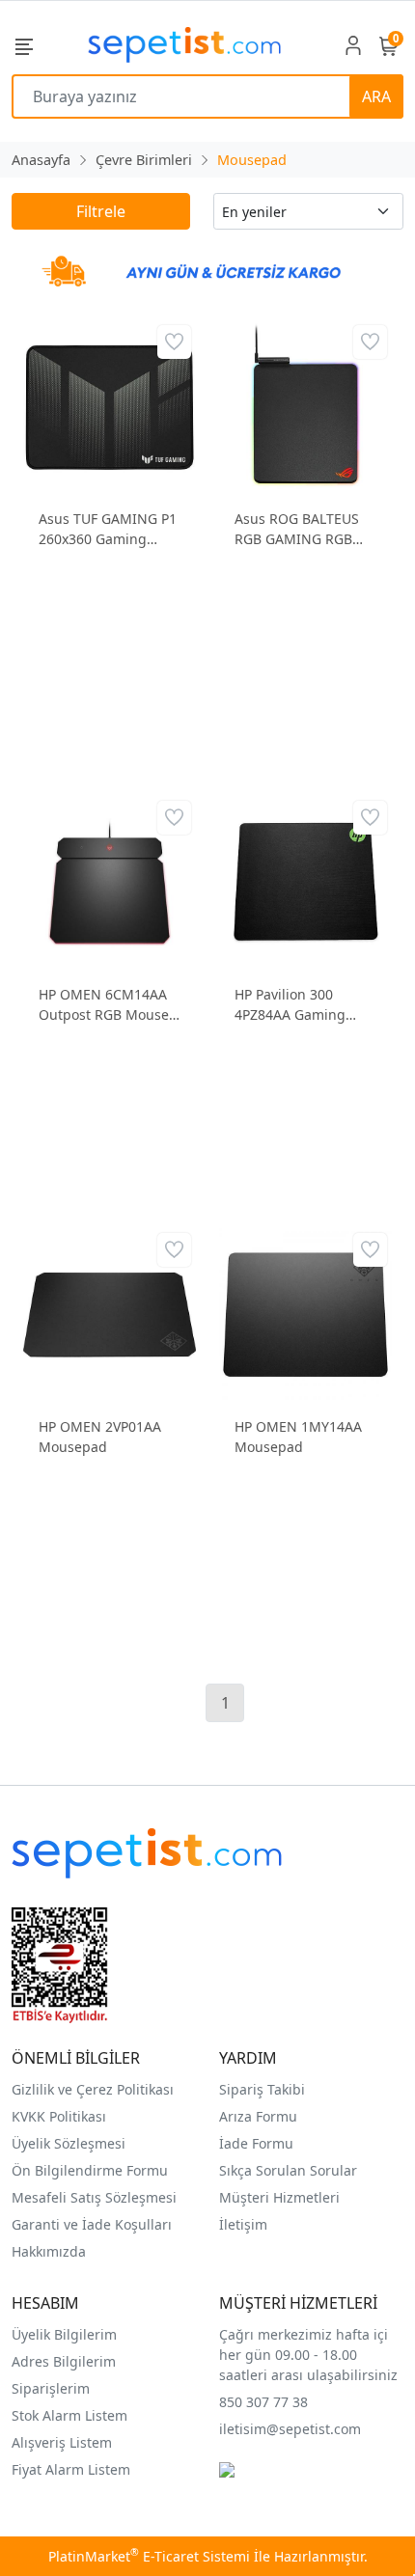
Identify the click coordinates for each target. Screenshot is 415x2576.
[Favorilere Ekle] (174, 342)
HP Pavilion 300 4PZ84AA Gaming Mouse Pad (290, 1005)
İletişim (243, 2224)
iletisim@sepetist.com (290, 2429)
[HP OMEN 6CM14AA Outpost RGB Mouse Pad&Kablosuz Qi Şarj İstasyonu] (110, 880)
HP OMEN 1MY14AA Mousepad (298, 1437)
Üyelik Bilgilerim (64, 2334)
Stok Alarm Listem (69, 2415)
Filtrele (101, 211)
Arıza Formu (258, 2116)
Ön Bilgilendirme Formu (90, 2170)
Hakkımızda (49, 2251)
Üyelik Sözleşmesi (69, 2143)
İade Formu (256, 2143)
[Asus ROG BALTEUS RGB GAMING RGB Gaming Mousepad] (305, 405)
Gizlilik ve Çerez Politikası (93, 2089)
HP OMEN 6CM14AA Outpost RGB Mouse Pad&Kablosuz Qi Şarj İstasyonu (109, 1005)
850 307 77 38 (263, 2402)
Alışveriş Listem (62, 2442)
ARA (376, 96)
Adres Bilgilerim (64, 2361)
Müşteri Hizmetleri (279, 2197)
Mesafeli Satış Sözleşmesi (94, 2197)
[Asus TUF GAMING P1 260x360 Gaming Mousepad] (110, 405)
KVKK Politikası (59, 2116)
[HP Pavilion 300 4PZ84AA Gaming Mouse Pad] (305, 880)
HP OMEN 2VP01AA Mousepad (100, 1437)
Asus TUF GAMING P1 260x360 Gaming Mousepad (108, 529)
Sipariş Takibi (262, 2089)
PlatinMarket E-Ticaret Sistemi (149, 2556)
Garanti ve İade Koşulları (92, 2224)
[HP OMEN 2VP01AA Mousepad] (110, 1313)
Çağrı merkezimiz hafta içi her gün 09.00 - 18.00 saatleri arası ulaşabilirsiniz (308, 2355)
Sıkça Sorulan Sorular (288, 2170)
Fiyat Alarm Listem (71, 2469)
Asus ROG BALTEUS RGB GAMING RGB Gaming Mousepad (297, 529)
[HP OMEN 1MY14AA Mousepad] (305, 1313)
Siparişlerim (51, 2388)
